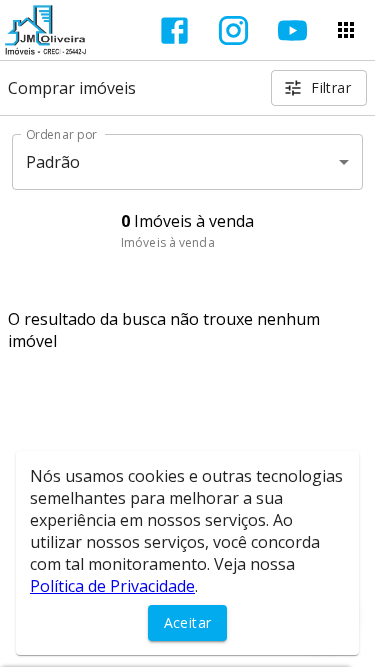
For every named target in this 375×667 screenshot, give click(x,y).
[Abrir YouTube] (292, 30)
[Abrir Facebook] (174, 30)
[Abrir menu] (346, 30)
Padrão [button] (53, 162)
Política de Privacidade (112, 586)
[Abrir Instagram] (233, 30)
